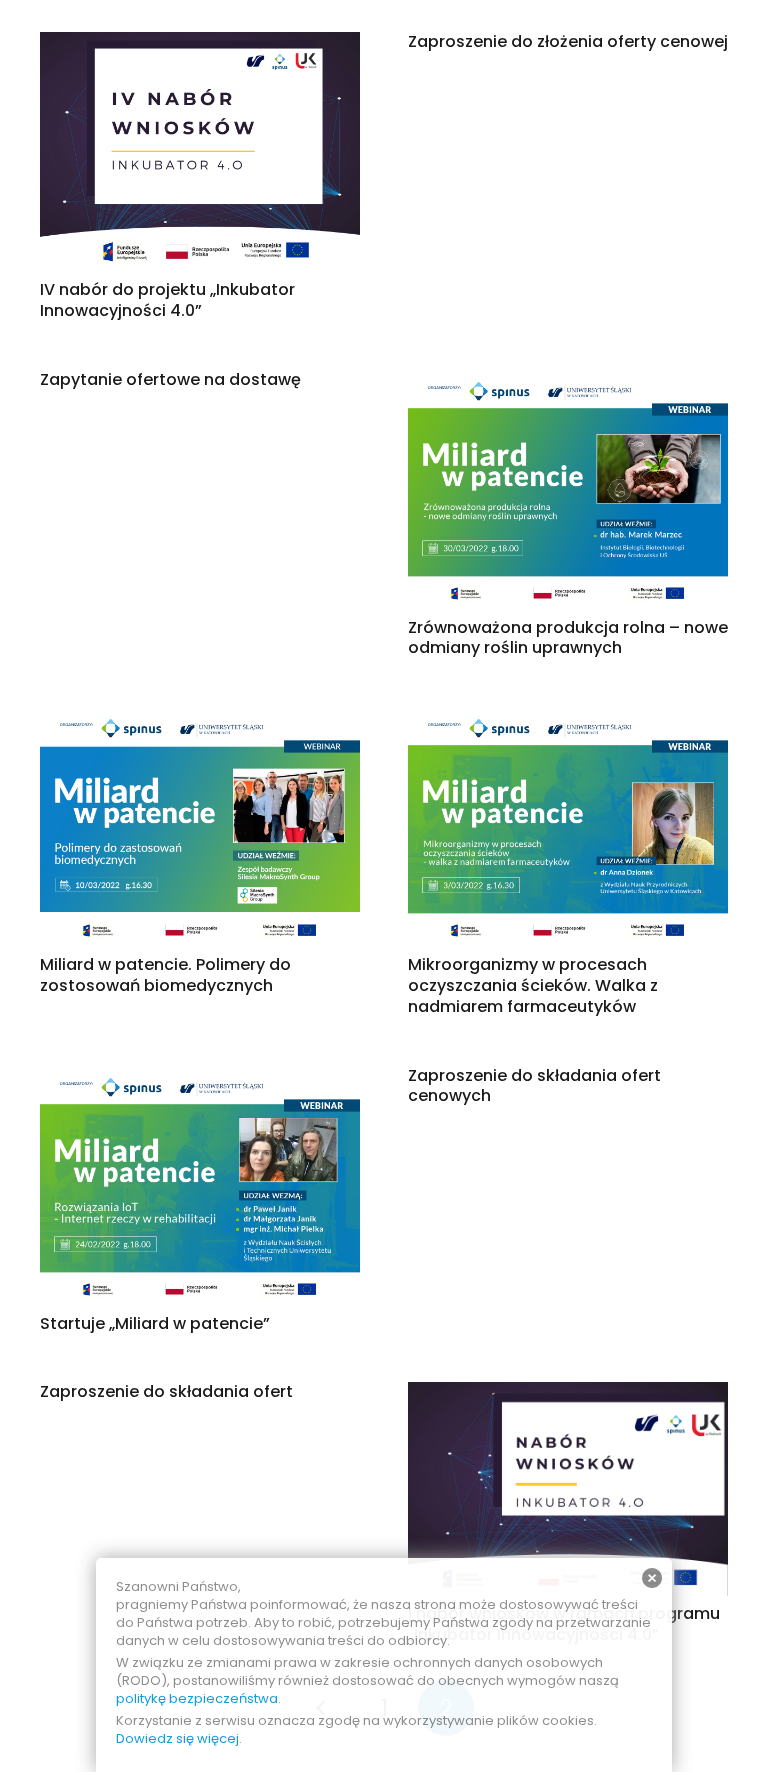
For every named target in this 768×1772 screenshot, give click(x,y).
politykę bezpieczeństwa (197, 1698)
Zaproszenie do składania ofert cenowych (534, 1086)
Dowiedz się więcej (177, 1738)
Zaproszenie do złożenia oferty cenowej (568, 41)
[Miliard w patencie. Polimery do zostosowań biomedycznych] (200, 719)
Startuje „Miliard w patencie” (155, 1323)
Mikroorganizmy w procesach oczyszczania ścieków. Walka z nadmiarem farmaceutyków (533, 985)
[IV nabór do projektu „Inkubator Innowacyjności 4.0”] (200, 44)
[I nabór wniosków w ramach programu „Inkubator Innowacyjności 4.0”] (568, 1394)
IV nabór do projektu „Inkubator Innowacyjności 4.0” (167, 300)
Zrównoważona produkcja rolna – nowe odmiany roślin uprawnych (568, 638)
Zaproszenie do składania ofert (166, 1391)
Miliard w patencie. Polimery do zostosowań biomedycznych (165, 975)
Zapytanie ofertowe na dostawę (170, 379)
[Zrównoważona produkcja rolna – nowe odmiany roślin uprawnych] (568, 382)
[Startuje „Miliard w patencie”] (200, 1078)
